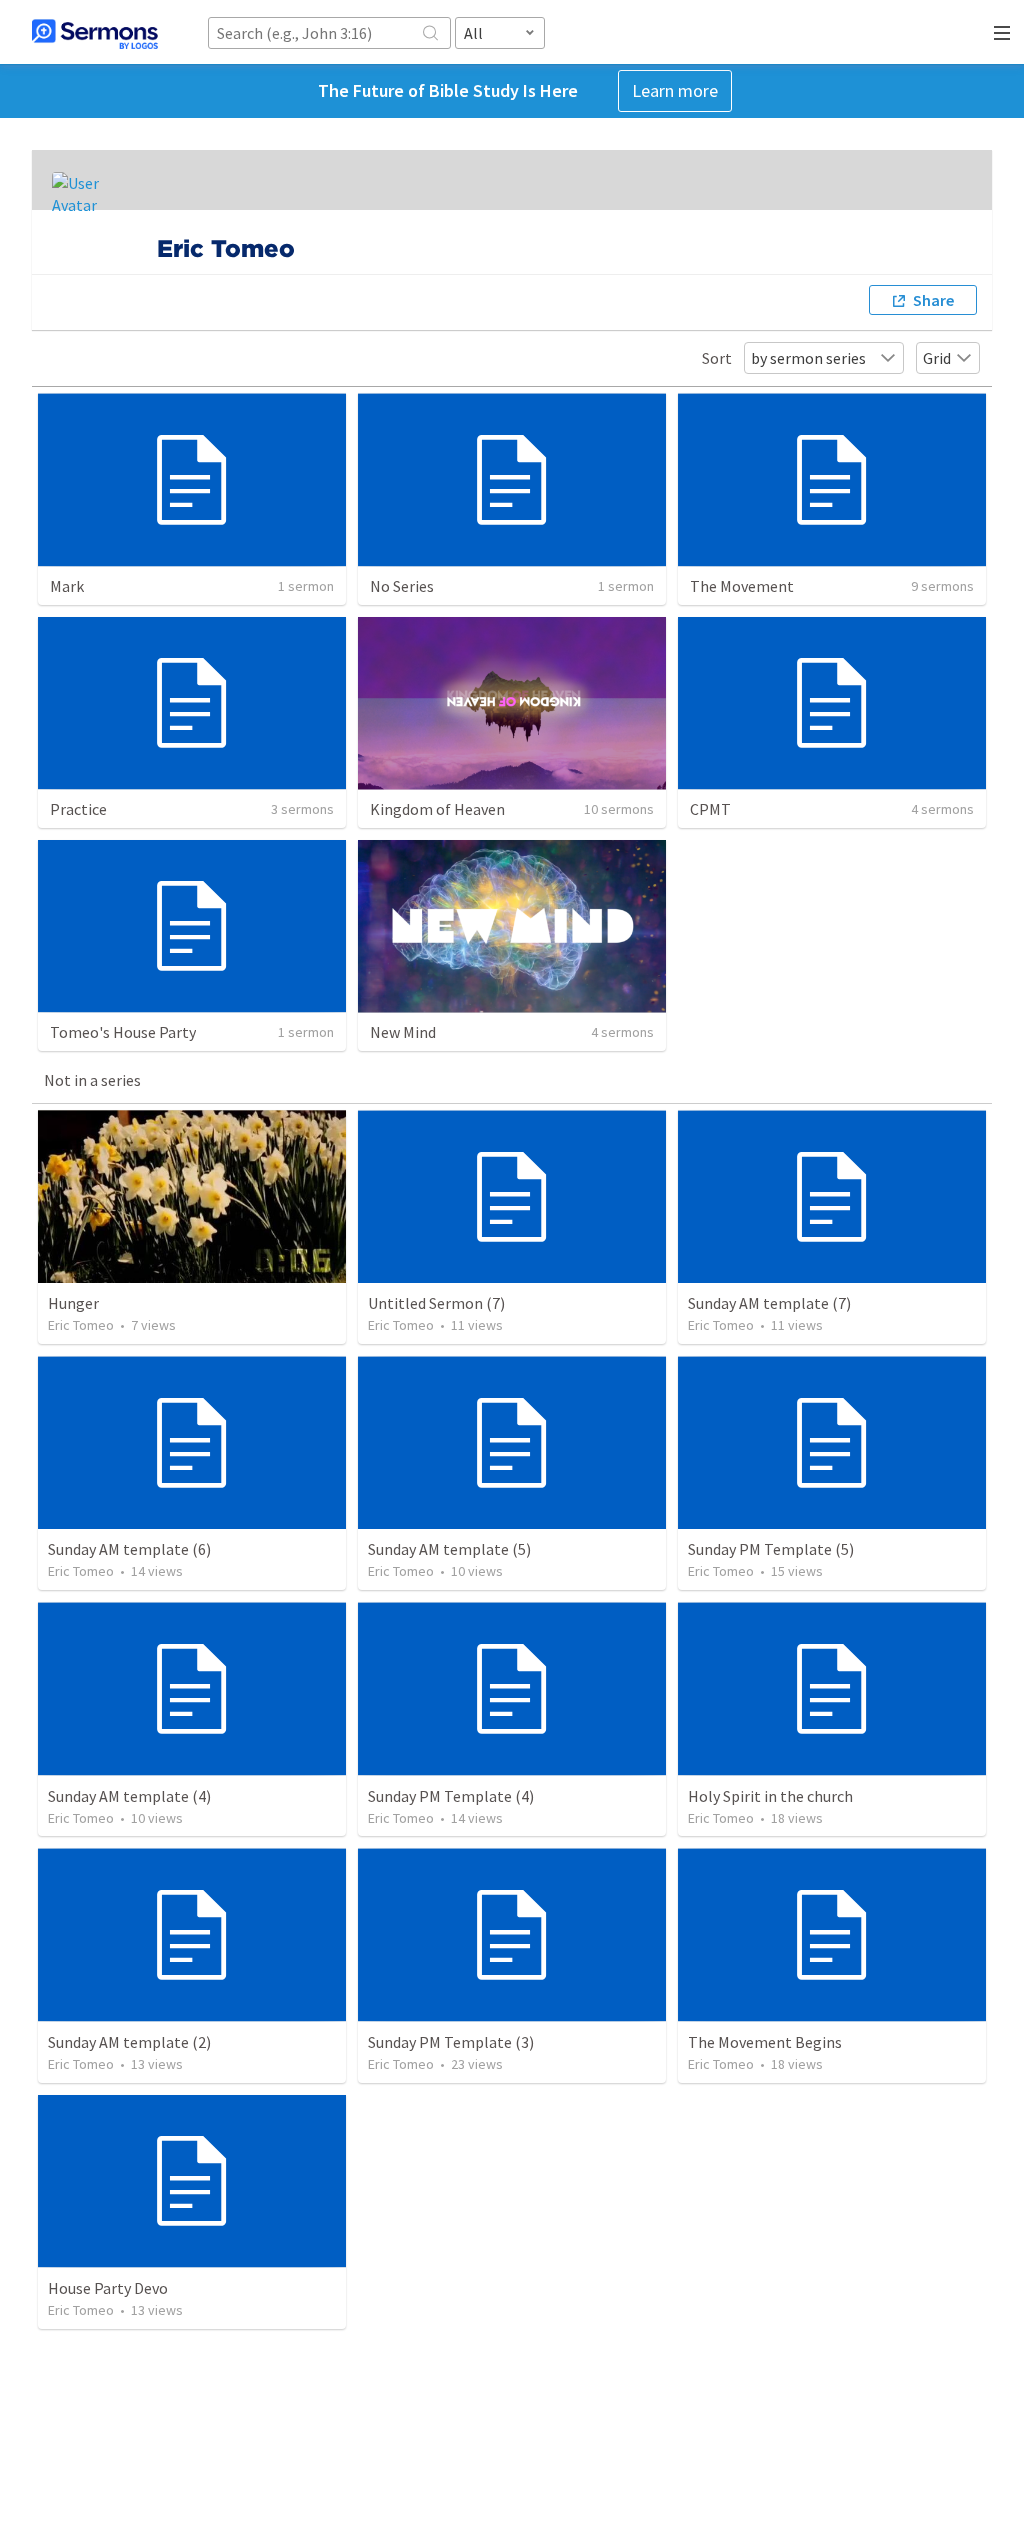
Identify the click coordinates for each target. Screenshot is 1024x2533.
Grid (937, 358)
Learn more (675, 90)
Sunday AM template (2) (129, 2042)
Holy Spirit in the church (770, 1796)
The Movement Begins (765, 2042)
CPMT (710, 809)
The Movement (742, 586)
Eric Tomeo (81, 1325)
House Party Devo (108, 2288)
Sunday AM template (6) (129, 1549)
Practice (78, 809)
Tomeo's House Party (123, 1032)
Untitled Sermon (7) (436, 1303)
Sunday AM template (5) (449, 1549)
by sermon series (808, 358)
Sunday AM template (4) (129, 1796)
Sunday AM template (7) (769, 1303)
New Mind (403, 1032)
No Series (402, 586)
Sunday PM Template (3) (451, 2042)
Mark (67, 586)
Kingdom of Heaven (437, 809)
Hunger (73, 1303)
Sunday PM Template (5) (771, 1549)
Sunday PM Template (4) (451, 1796)
